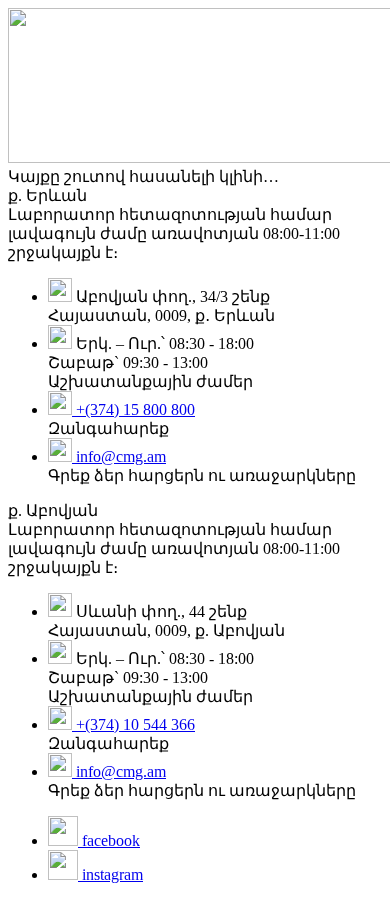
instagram (110, 874)
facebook (109, 840)
